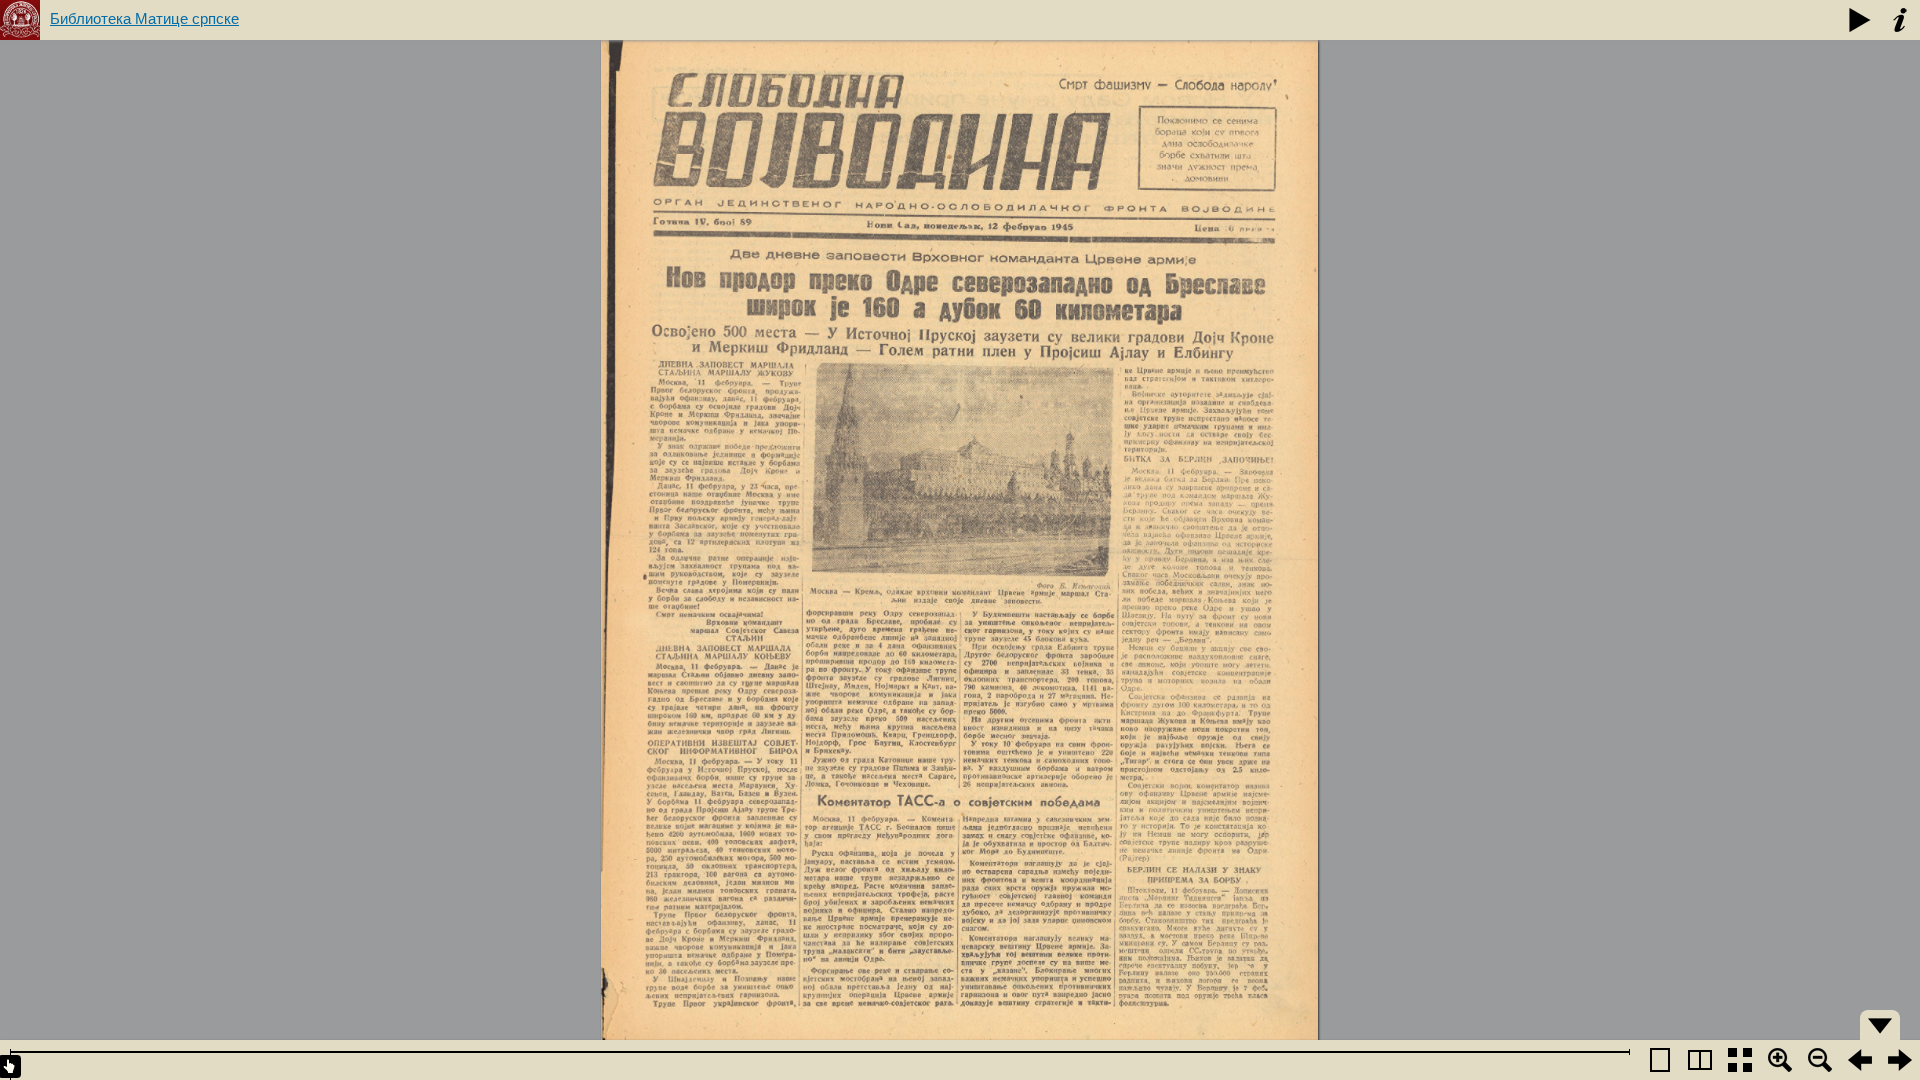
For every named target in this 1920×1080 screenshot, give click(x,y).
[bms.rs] (20, 20)
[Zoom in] (1780, 1060)
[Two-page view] (1700, 1060)
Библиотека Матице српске (144, 18)
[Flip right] (1900, 1060)
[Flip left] (1860, 1060)
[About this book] (1900, 20)
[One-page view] (1660, 1060)
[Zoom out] (1820, 1060)
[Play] (1860, 20)
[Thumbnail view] (1740, 1060)
